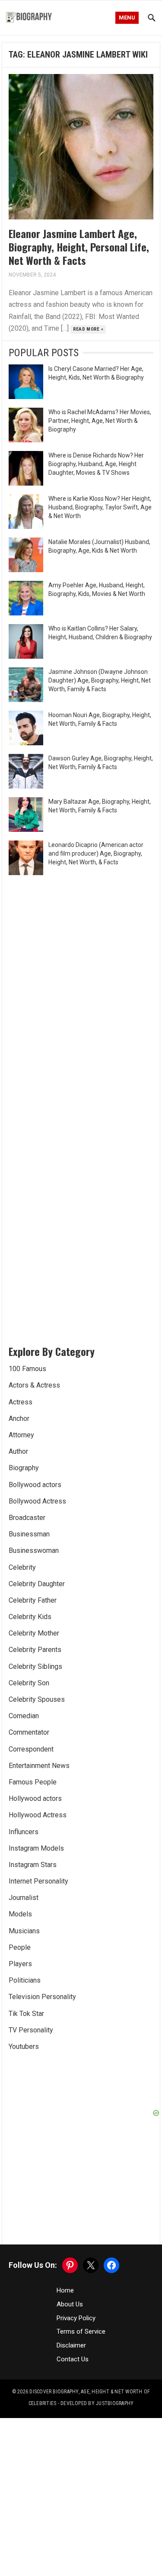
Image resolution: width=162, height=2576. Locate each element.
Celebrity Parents (35, 1650)
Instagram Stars (33, 1865)
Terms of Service (81, 2331)
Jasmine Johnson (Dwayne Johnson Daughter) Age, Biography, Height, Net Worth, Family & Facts (100, 680)
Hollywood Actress (38, 1815)
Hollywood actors (35, 1798)
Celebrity (22, 1567)
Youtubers (24, 2046)
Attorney (21, 1435)
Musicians (24, 1931)
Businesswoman (34, 1550)
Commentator (29, 1732)
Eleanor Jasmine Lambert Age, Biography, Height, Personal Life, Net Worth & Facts (79, 247)
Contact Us (73, 2359)
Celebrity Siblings (35, 1666)
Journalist (24, 1898)
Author (18, 1451)
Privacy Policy (76, 2318)
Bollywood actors (35, 1485)
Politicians (25, 1980)
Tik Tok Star (26, 2014)
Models (20, 1914)
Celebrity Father (33, 1600)
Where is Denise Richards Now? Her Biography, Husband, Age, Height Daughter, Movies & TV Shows (96, 464)
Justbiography (115, 2403)
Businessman (29, 1534)
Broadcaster (27, 1518)
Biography (24, 1468)
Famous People (33, 1782)
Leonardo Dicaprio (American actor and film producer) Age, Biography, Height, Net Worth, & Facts (96, 853)
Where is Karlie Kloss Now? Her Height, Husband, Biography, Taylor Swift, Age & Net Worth (100, 507)
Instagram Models (36, 1848)
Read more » (88, 329)
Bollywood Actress (37, 1501)
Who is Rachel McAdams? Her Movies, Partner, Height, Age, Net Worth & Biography (100, 421)
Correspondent (31, 1749)
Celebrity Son (29, 1683)
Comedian (24, 1716)
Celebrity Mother (34, 1633)
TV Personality (31, 2030)
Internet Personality (38, 1881)
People (20, 1947)
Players (20, 1964)
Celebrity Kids (30, 1617)
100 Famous (27, 1369)
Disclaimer (71, 2345)
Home (65, 2290)
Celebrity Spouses (37, 1699)
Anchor (19, 1418)
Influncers (24, 1832)
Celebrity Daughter (37, 1584)
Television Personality (42, 1997)
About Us (70, 2304)
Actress (21, 1402)
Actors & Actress (34, 1385)
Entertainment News (39, 1766)
